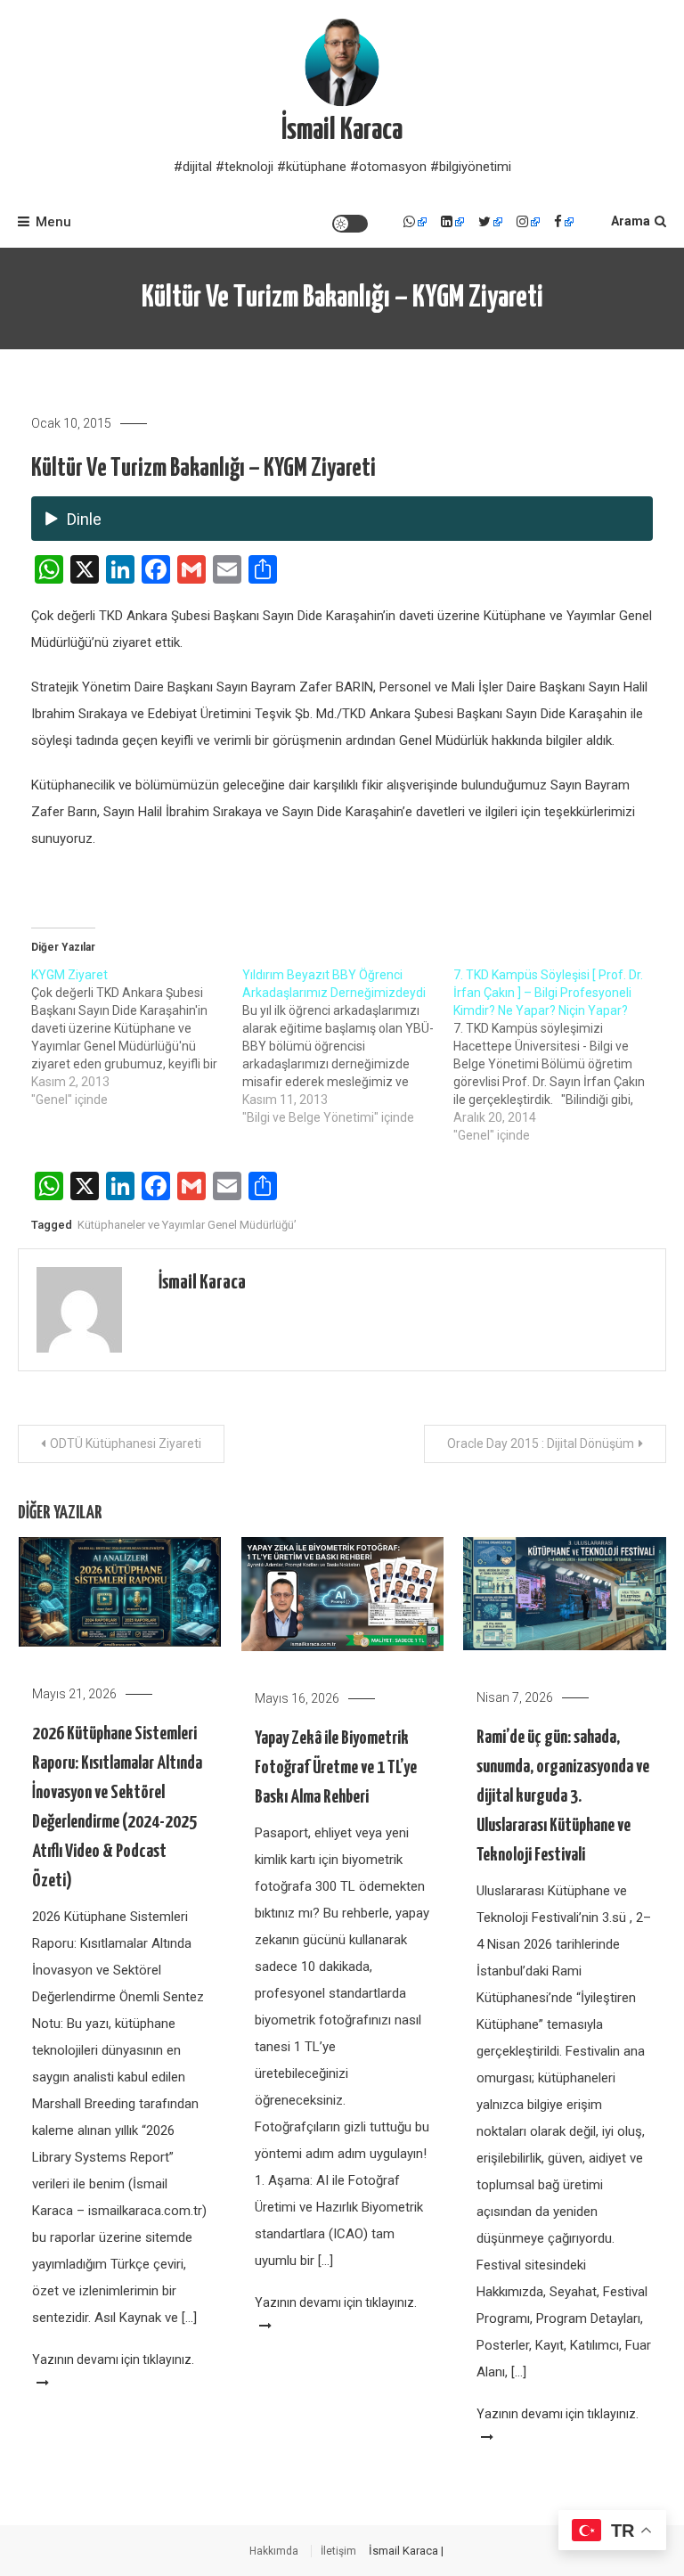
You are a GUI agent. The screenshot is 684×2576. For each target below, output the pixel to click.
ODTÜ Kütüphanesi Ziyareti (126, 1443)
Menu (53, 222)
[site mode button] (350, 224)
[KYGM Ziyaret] (137, 1037)
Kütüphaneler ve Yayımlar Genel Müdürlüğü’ (187, 1225)
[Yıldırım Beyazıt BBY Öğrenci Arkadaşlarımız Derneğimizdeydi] (348, 1046)
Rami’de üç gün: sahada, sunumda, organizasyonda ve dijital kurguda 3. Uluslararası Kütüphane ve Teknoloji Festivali (563, 1796)
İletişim (338, 2551)
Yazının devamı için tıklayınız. (113, 2359)
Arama (631, 221)
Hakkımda (274, 2551)
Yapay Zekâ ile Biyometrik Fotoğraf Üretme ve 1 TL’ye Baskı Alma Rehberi (336, 1768)
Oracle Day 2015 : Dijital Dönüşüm (541, 1443)
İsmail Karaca (342, 131)
